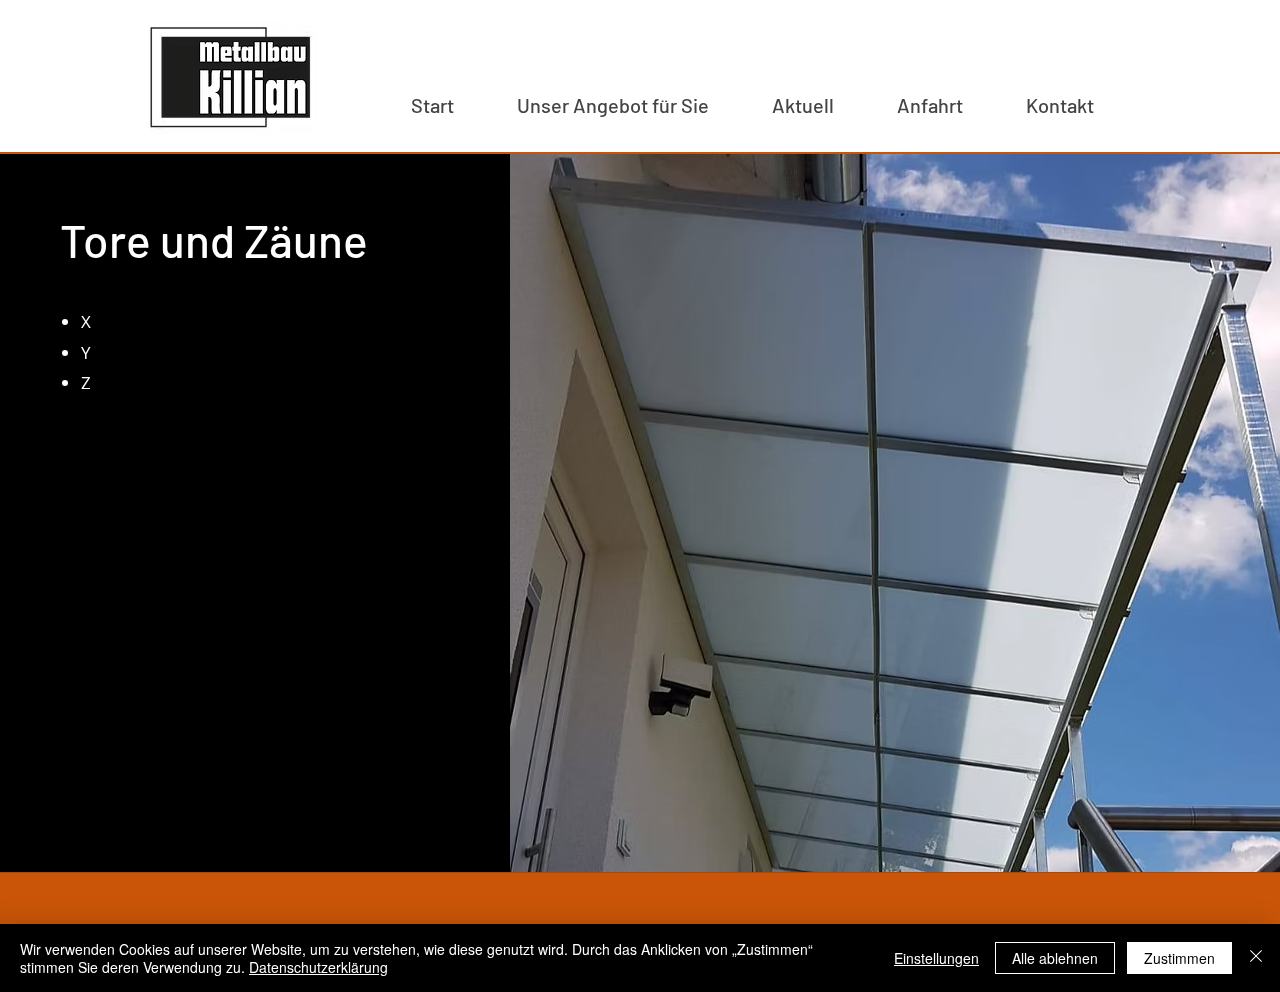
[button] (612, 105)
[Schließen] (1256, 958)
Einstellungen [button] (936, 958)
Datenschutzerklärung (318, 967)
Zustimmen (1179, 958)
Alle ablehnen (1055, 958)
